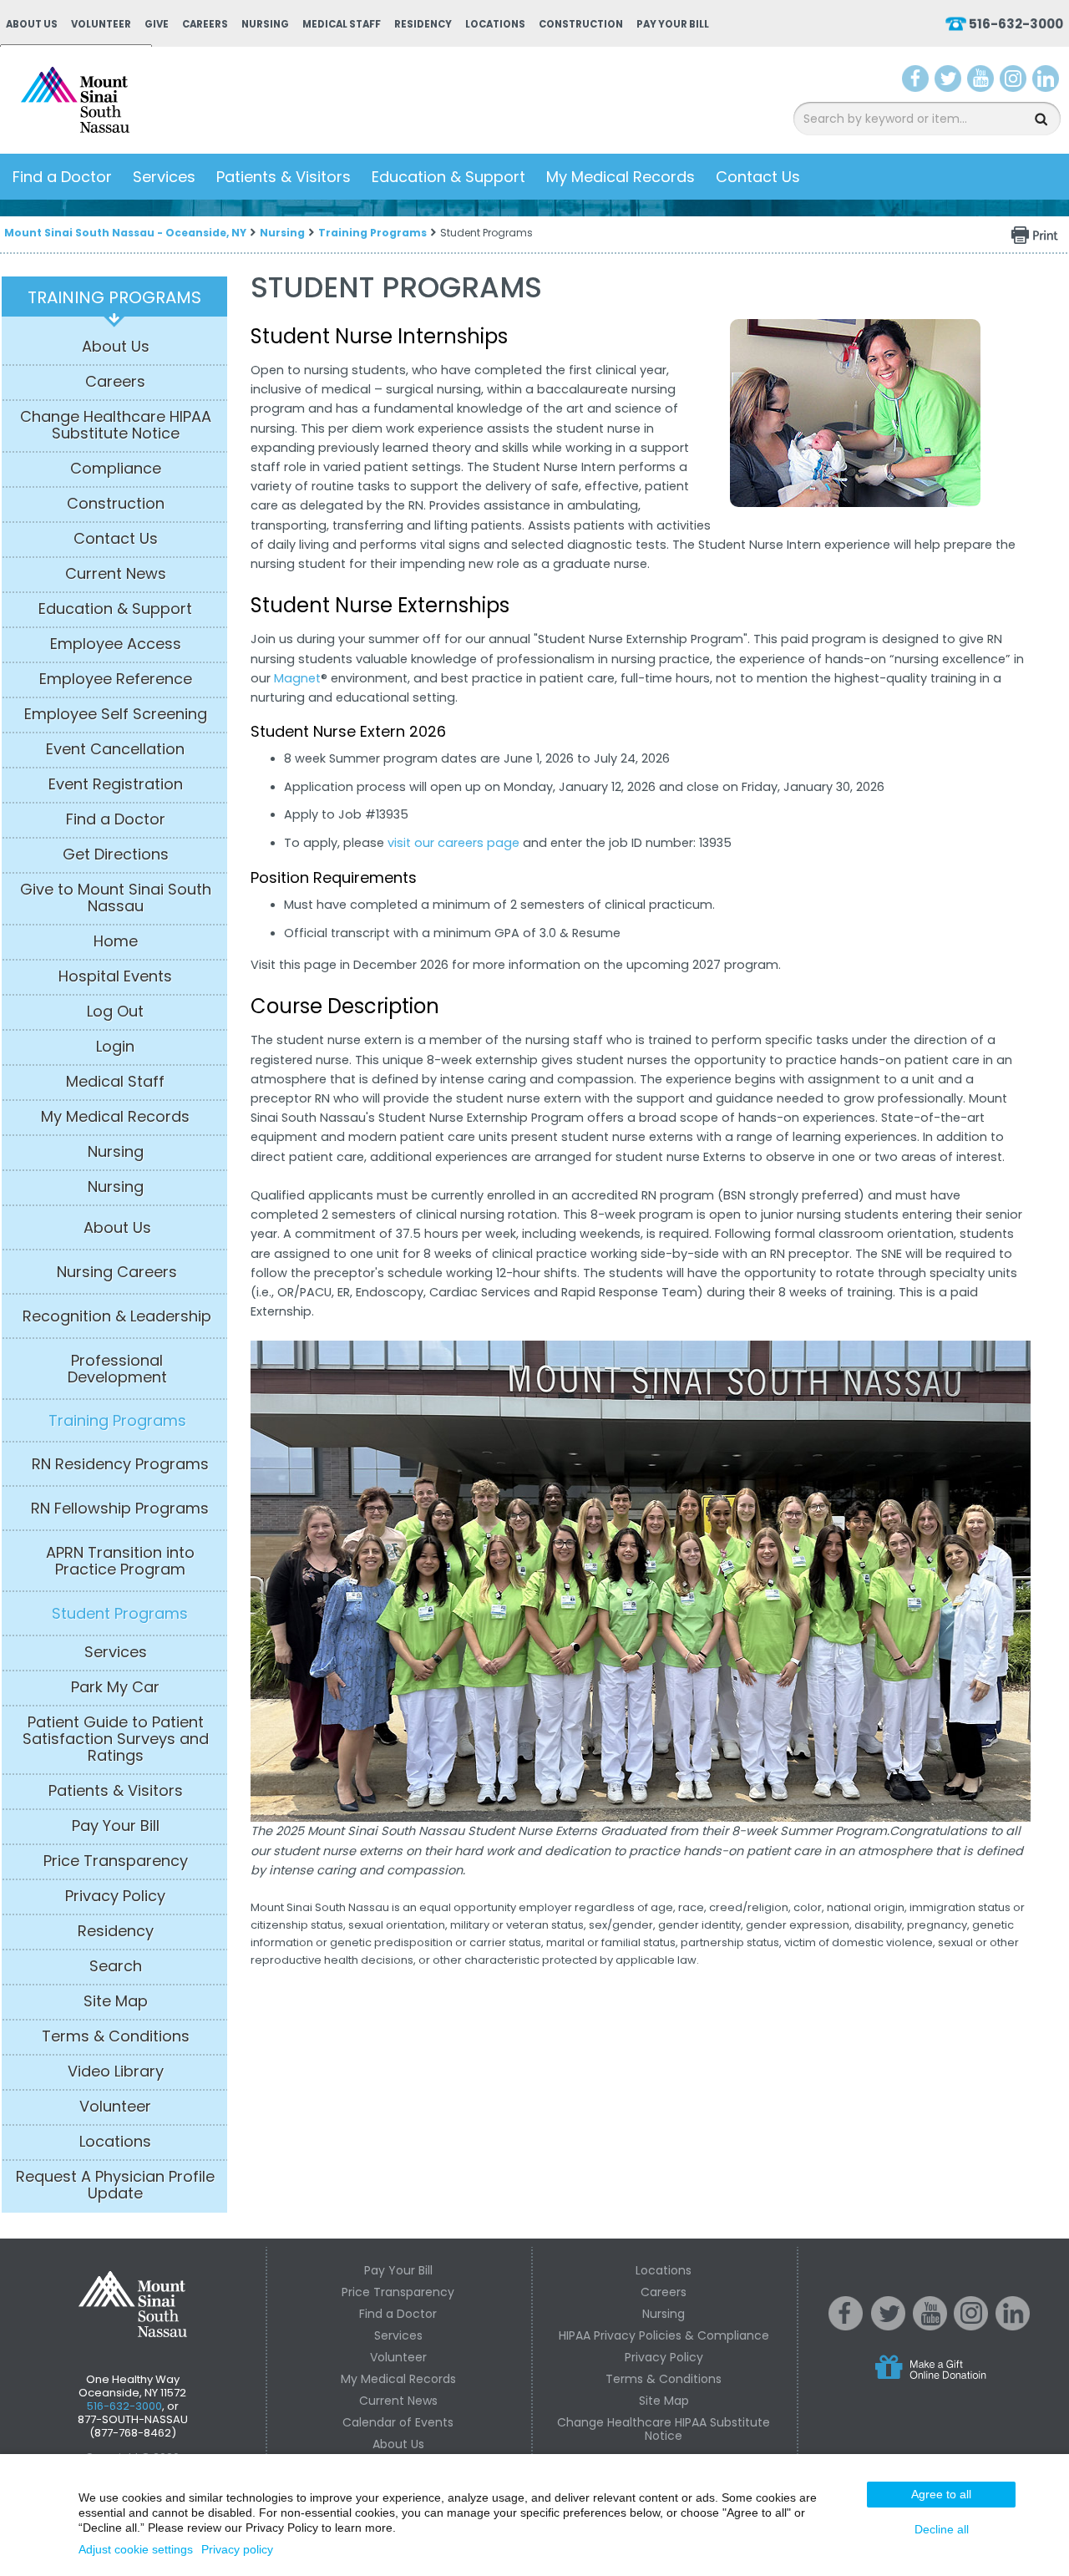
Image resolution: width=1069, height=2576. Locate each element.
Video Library (116, 2071)
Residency (423, 24)
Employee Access (116, 644)
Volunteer (101, 24)
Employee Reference (116, 679)
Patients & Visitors (284, 177)
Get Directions (116, 854)
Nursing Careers (117, 1272)
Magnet (297, 678)
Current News (116, 574)
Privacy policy (237, 2549)
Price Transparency (116, 1861)
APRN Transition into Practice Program (120, 1561)
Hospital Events (115, 976)
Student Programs (120, 1614)
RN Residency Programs (120, 1464)
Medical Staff (342, 24)
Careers (205, 24)
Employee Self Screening (116, 714)
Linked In (1013, 2326)
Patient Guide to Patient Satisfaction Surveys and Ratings (116, 1739)
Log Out (115, 1012)
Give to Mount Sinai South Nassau (116, 898)
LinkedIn (1046, 82)
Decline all (942, 2529)
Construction (581, 24)
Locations (495, 24)
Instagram (1013, 82)
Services (164, 177)
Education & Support (448, 177)
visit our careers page (453, 843)
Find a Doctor (62, 177)
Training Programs (372, 233)
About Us (32, 24)
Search (116, 1966)
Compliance (116, 469)
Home (116, 941)
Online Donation (962, 2381)
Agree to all (941, 2494)
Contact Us (758, 177)
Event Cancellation (115, 749)
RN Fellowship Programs (120, 1509)
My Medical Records (621, 177)
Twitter (948, 82)
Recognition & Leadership (117, 1316)
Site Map (116, 2001)
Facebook (916, 82)
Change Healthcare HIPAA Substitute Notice (116, 425)
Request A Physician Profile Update (115, 2185)
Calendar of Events (398, 2422)
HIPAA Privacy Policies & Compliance (664, 2335)
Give (157, 24)
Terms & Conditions (116, 2036)
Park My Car (115, 1687)
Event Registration (116, 784)
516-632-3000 (1016, 24)
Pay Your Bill (673, 24)
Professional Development (117, 1369)
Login (115, 1047)
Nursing (265, 24)
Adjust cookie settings (136, 2549)
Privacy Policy (115, 1896)
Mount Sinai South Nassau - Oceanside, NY (125, 233)
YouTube (982, 82)
